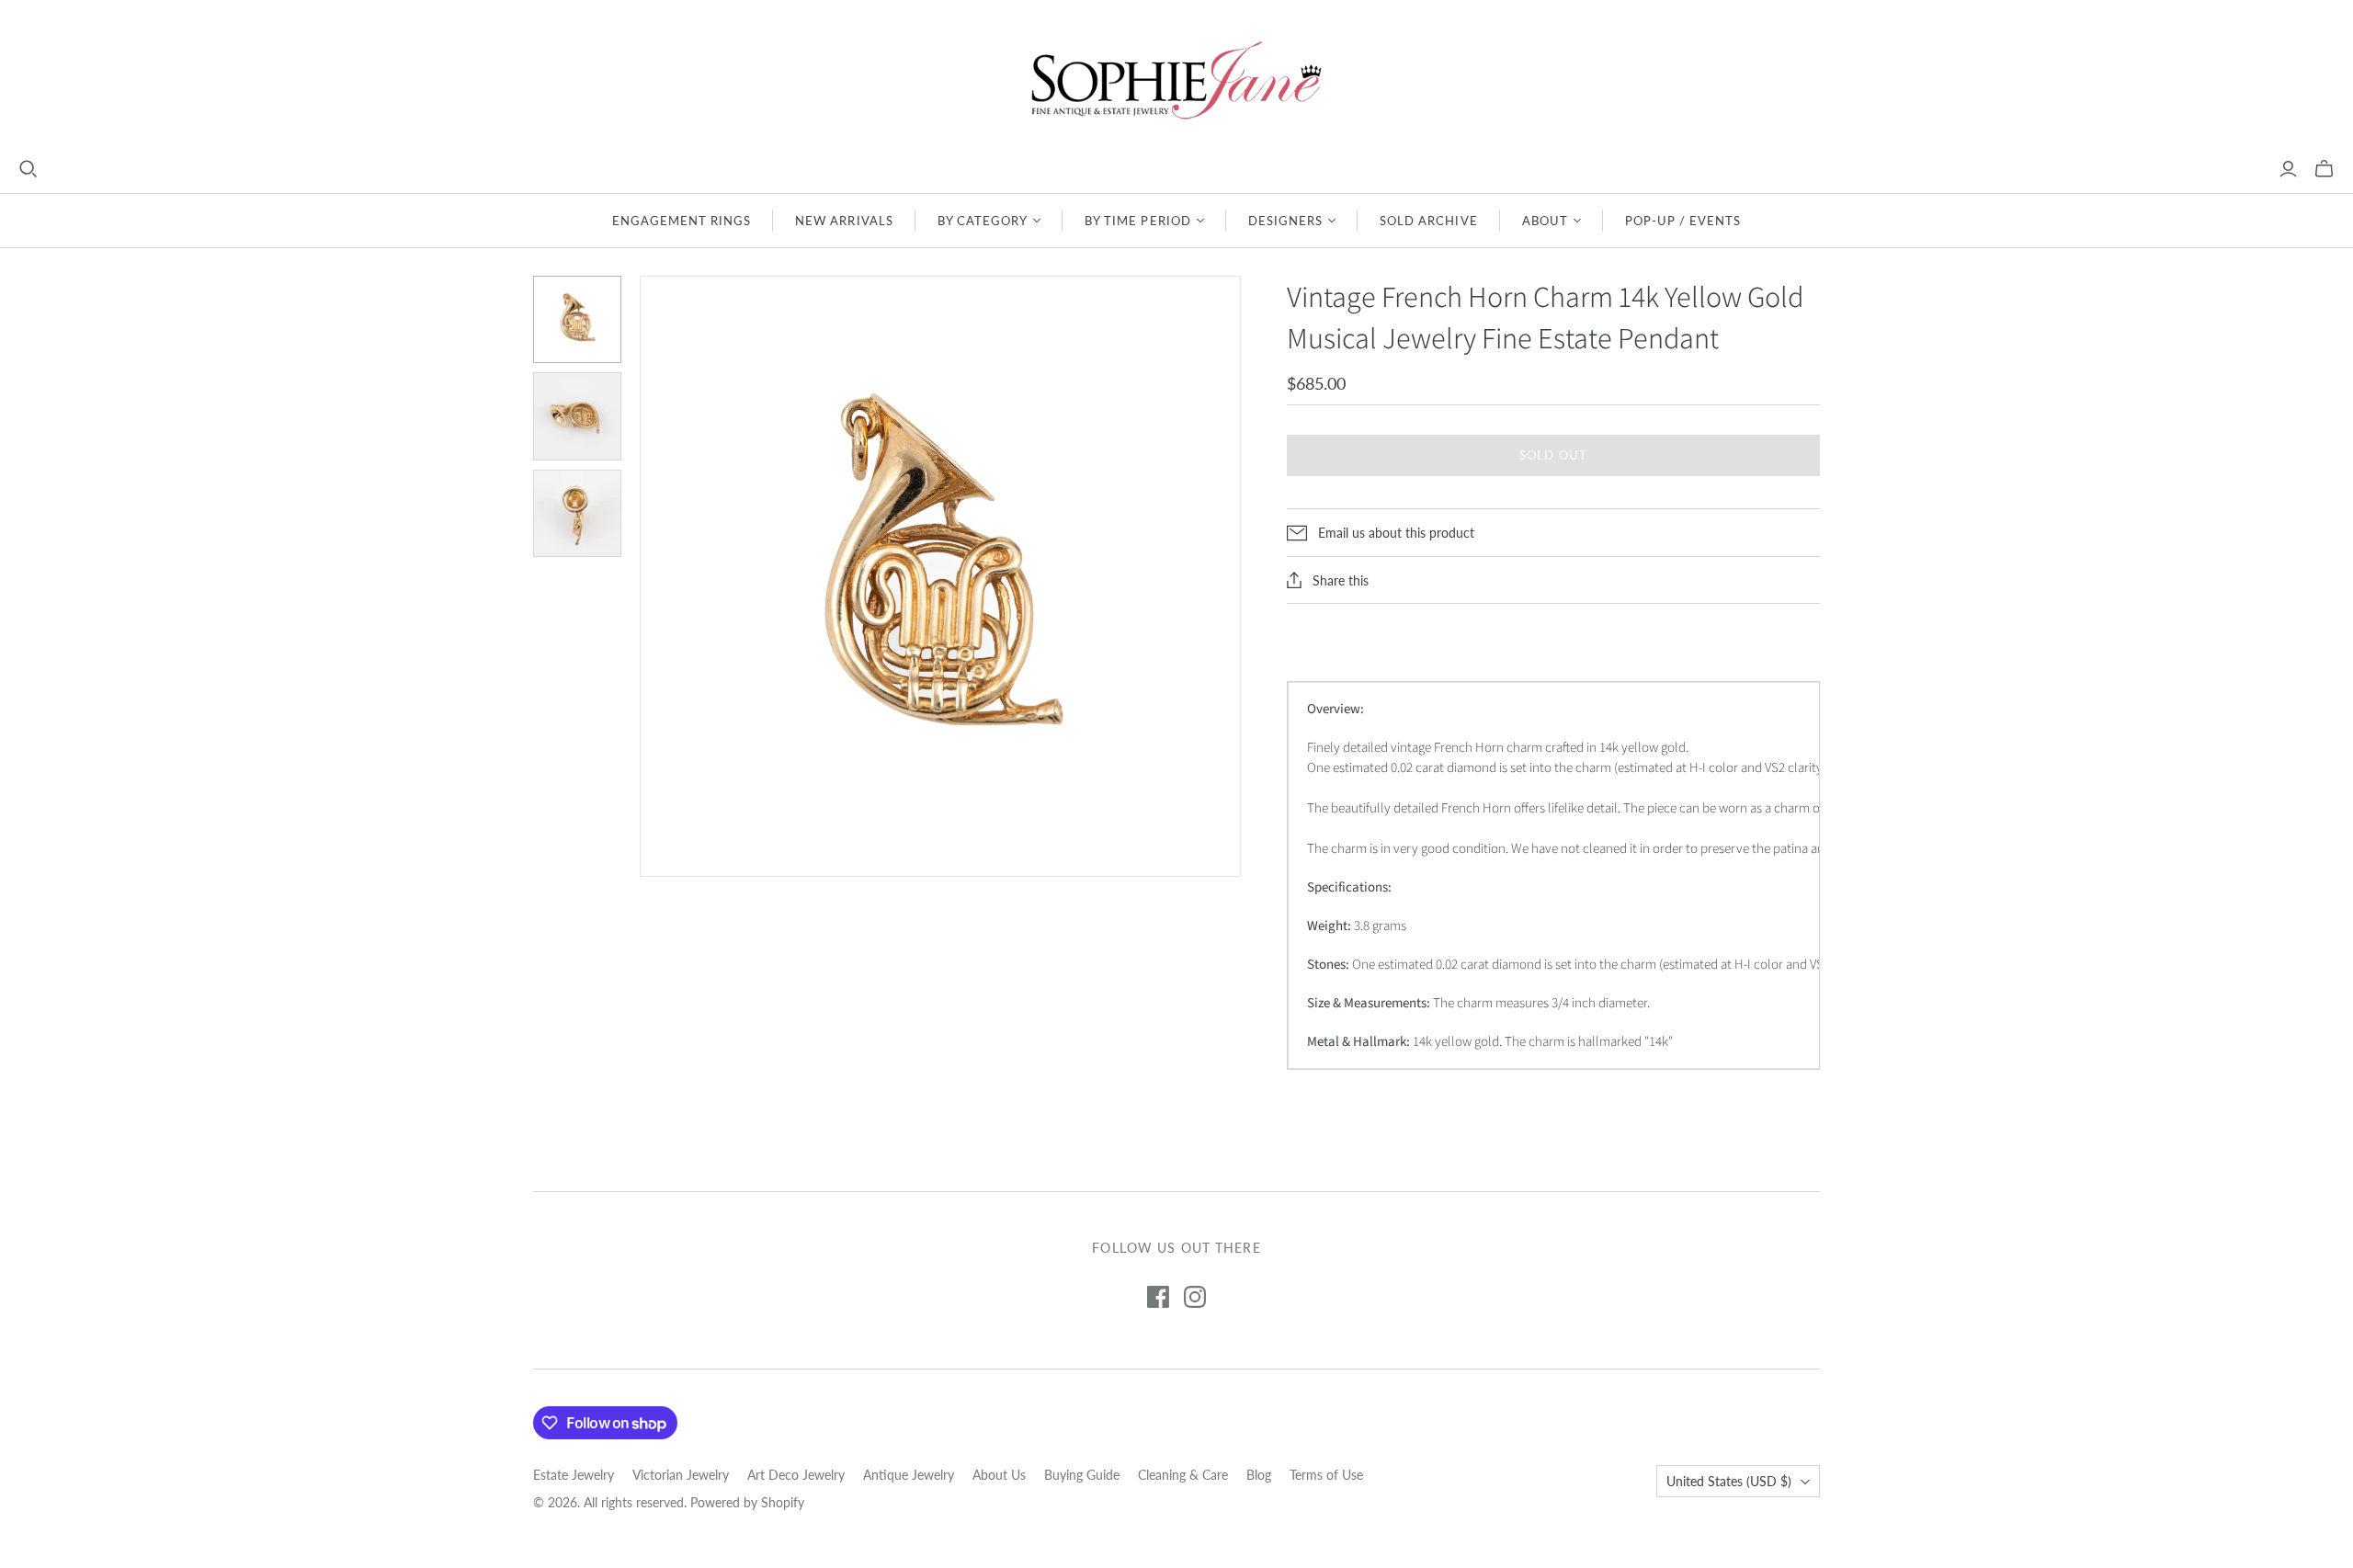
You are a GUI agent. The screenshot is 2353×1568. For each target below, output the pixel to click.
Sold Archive (1428, 221)
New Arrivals (844, 221)
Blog (1259, 1475)
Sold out (1553, 455)
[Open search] (28, 169)
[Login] (2288, 169)
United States (1729, 1481)
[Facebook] (1158, 1297)
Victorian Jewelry (681, 1475)
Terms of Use (1326, 1475)
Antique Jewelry (909, 1475)
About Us (999, 1475)
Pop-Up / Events (1683, 221)
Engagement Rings (682, 221)
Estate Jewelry (574, 1475)
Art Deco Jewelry (796, 1475)
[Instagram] (1195, 1297)
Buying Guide (1082, 1475)
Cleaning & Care (1183, 1475)
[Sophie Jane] (1176, 80)
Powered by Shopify (747, 1502)
